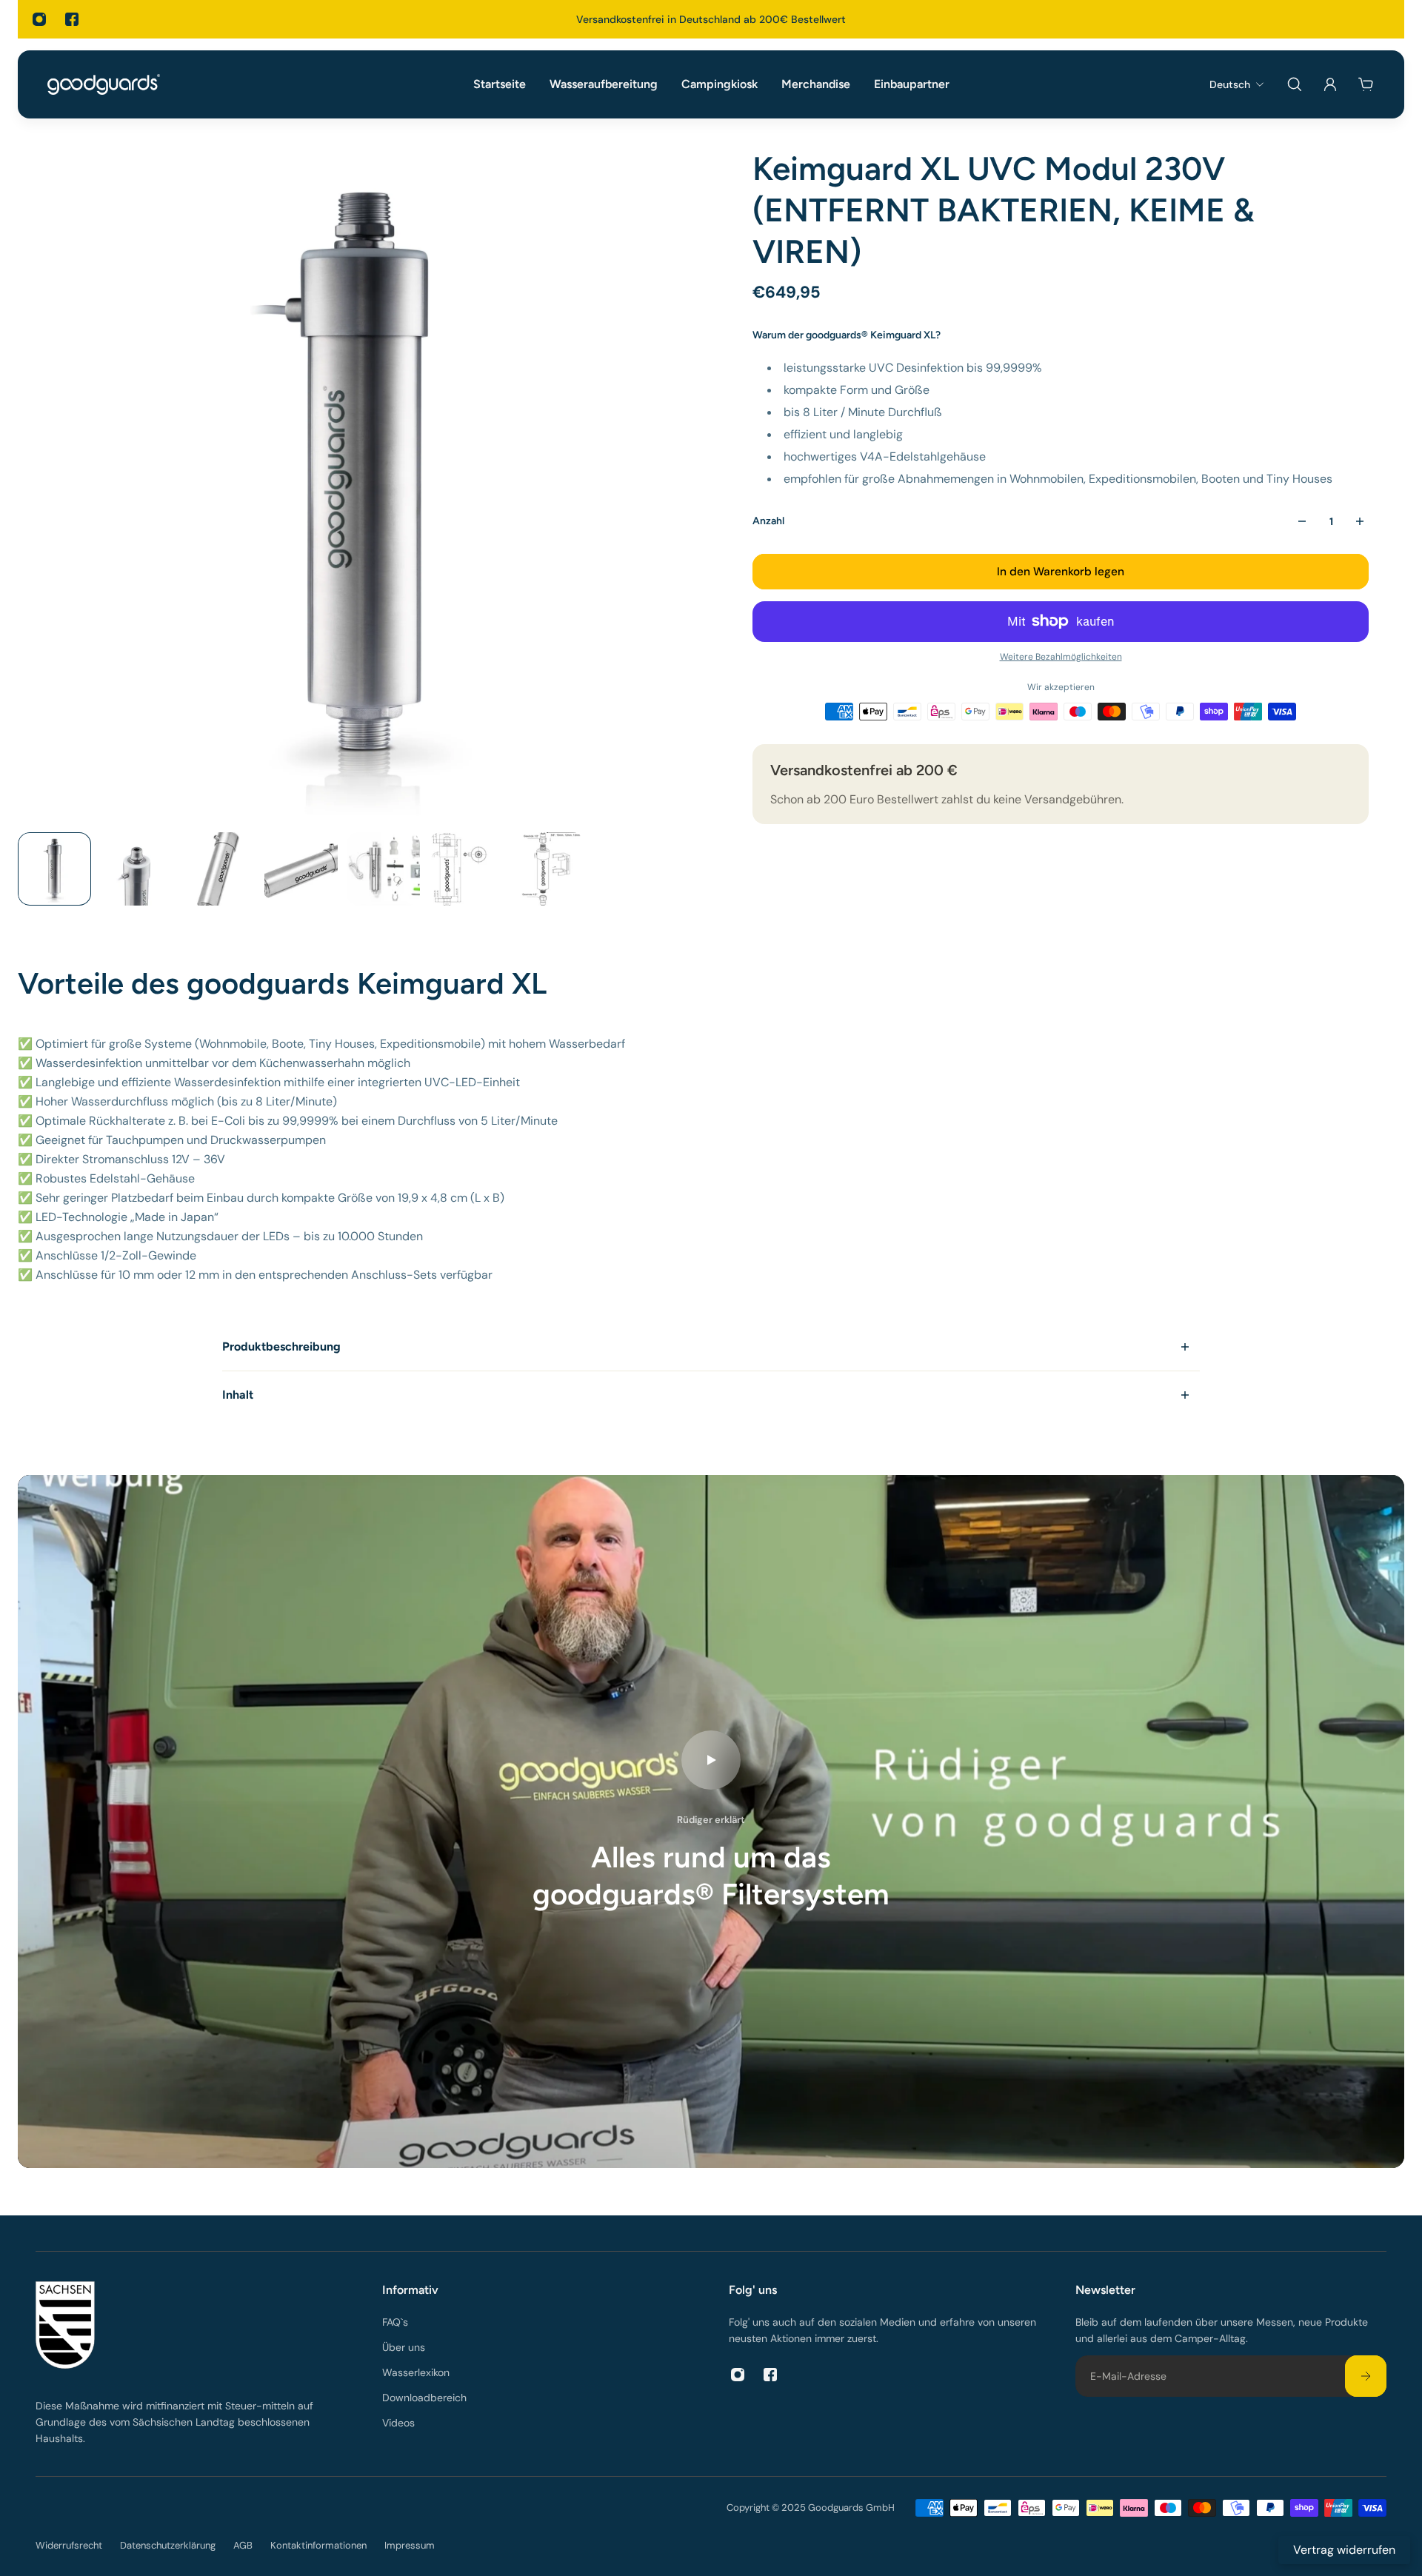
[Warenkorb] (1366, 84)
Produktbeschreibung (281, 1346)
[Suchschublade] (1295, 84)
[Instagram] (39, 19)
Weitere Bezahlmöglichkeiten (1061, 657)
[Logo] (104, 84)
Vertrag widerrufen (1344, 2550)
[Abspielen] (711, 1760)
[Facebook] (72, 19)
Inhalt (238, 1395)
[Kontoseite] (1330, 84)
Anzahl (768, 521)
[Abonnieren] (1366, 2376)
